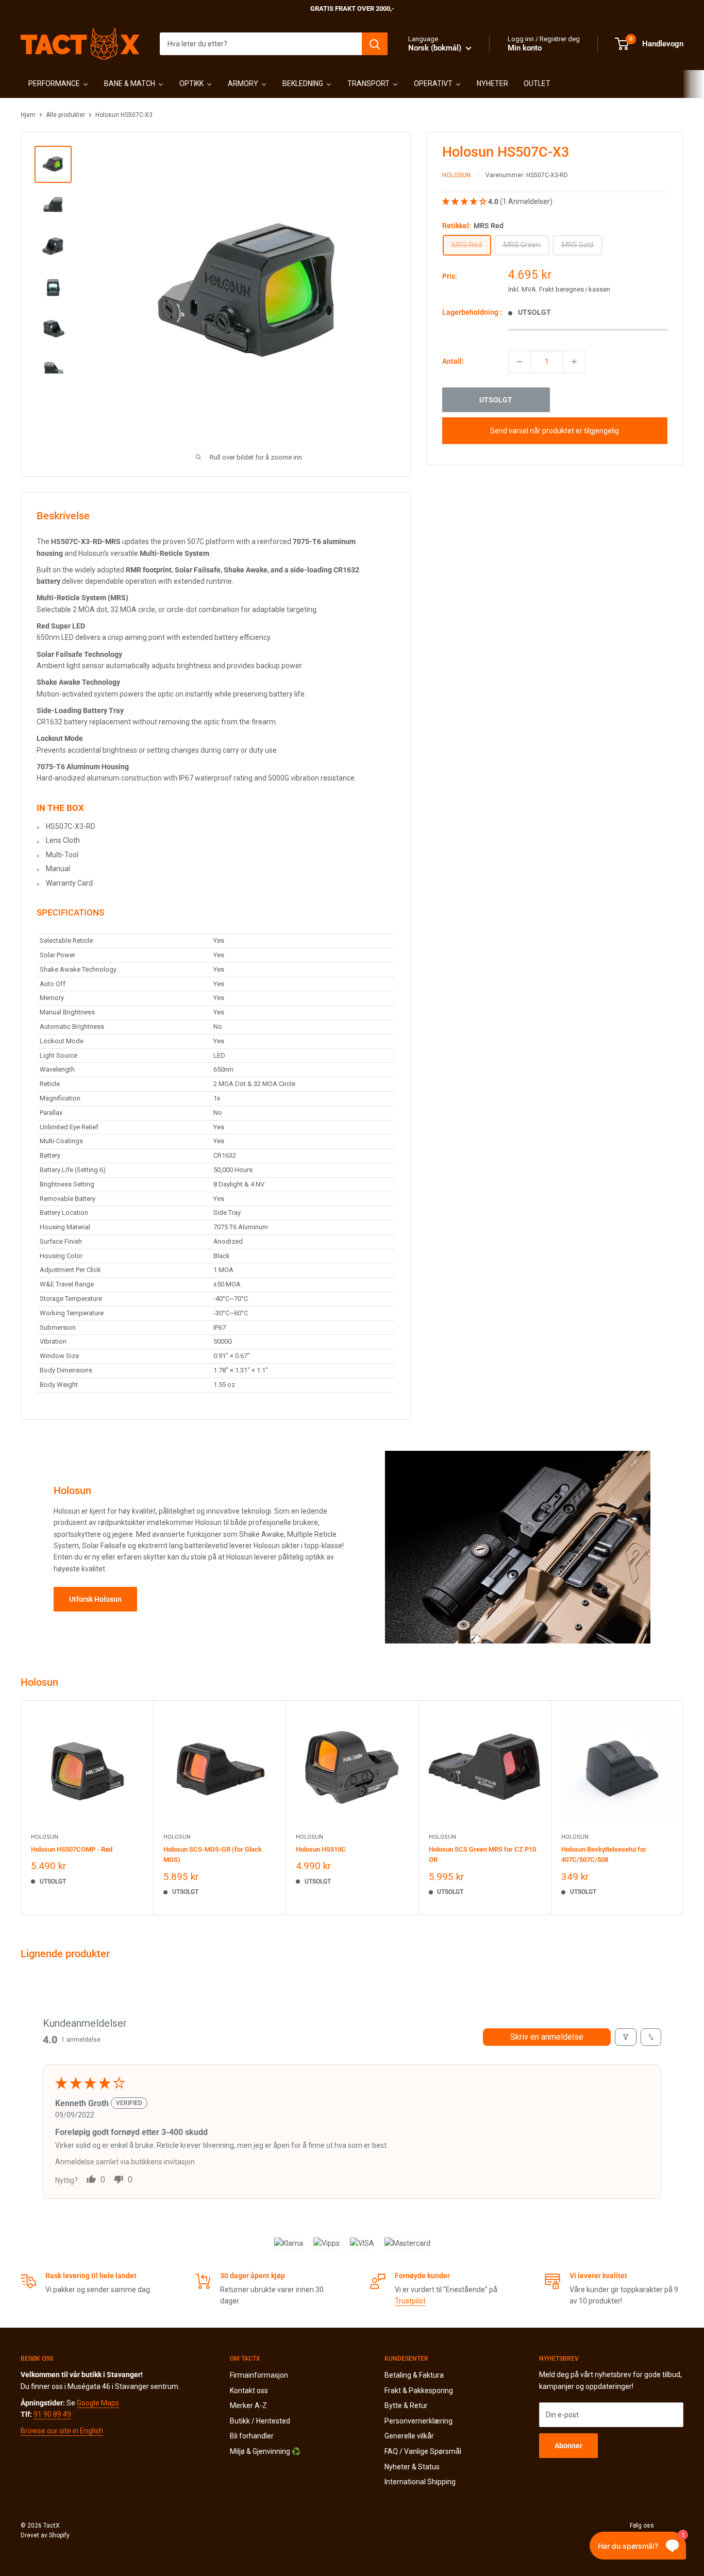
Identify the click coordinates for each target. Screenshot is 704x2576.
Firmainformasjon (259, 2375)
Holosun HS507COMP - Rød (72, 1849)
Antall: (453, 362)
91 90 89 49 (52, 2414)
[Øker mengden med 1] (574, 362)
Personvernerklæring (418, 2421)
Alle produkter (65, 115)
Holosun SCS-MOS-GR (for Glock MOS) (213, 1854)
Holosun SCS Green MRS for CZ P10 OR (482, 1854)
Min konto (525, 48)
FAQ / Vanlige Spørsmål (423, 2451)
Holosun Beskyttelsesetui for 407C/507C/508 (604, 1854)
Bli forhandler (252, 2436)
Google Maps (98, 2403)
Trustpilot (410, 2301)
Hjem (28, 115)
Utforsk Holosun (95, 1599)
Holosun (456, 176)
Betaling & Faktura (414, 2375)
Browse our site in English (62, 2431)
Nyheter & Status (412, 2467)
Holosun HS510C (321, 1849)
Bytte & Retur (406, 2405)
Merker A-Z (248, 2405)
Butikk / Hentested (260, 2421)
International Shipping (420, 2482)
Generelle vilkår (409, 2436)
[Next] (684, 1808)
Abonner (568, 2446)
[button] (465, 202)
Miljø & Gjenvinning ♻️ (265, 2451)
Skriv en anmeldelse (547, 2037)
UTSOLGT (496, 400)
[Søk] (375, 44)
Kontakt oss (249, 2391)
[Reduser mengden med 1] (519, 362)
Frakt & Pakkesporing (419, 2391)
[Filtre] (626, 2037)
